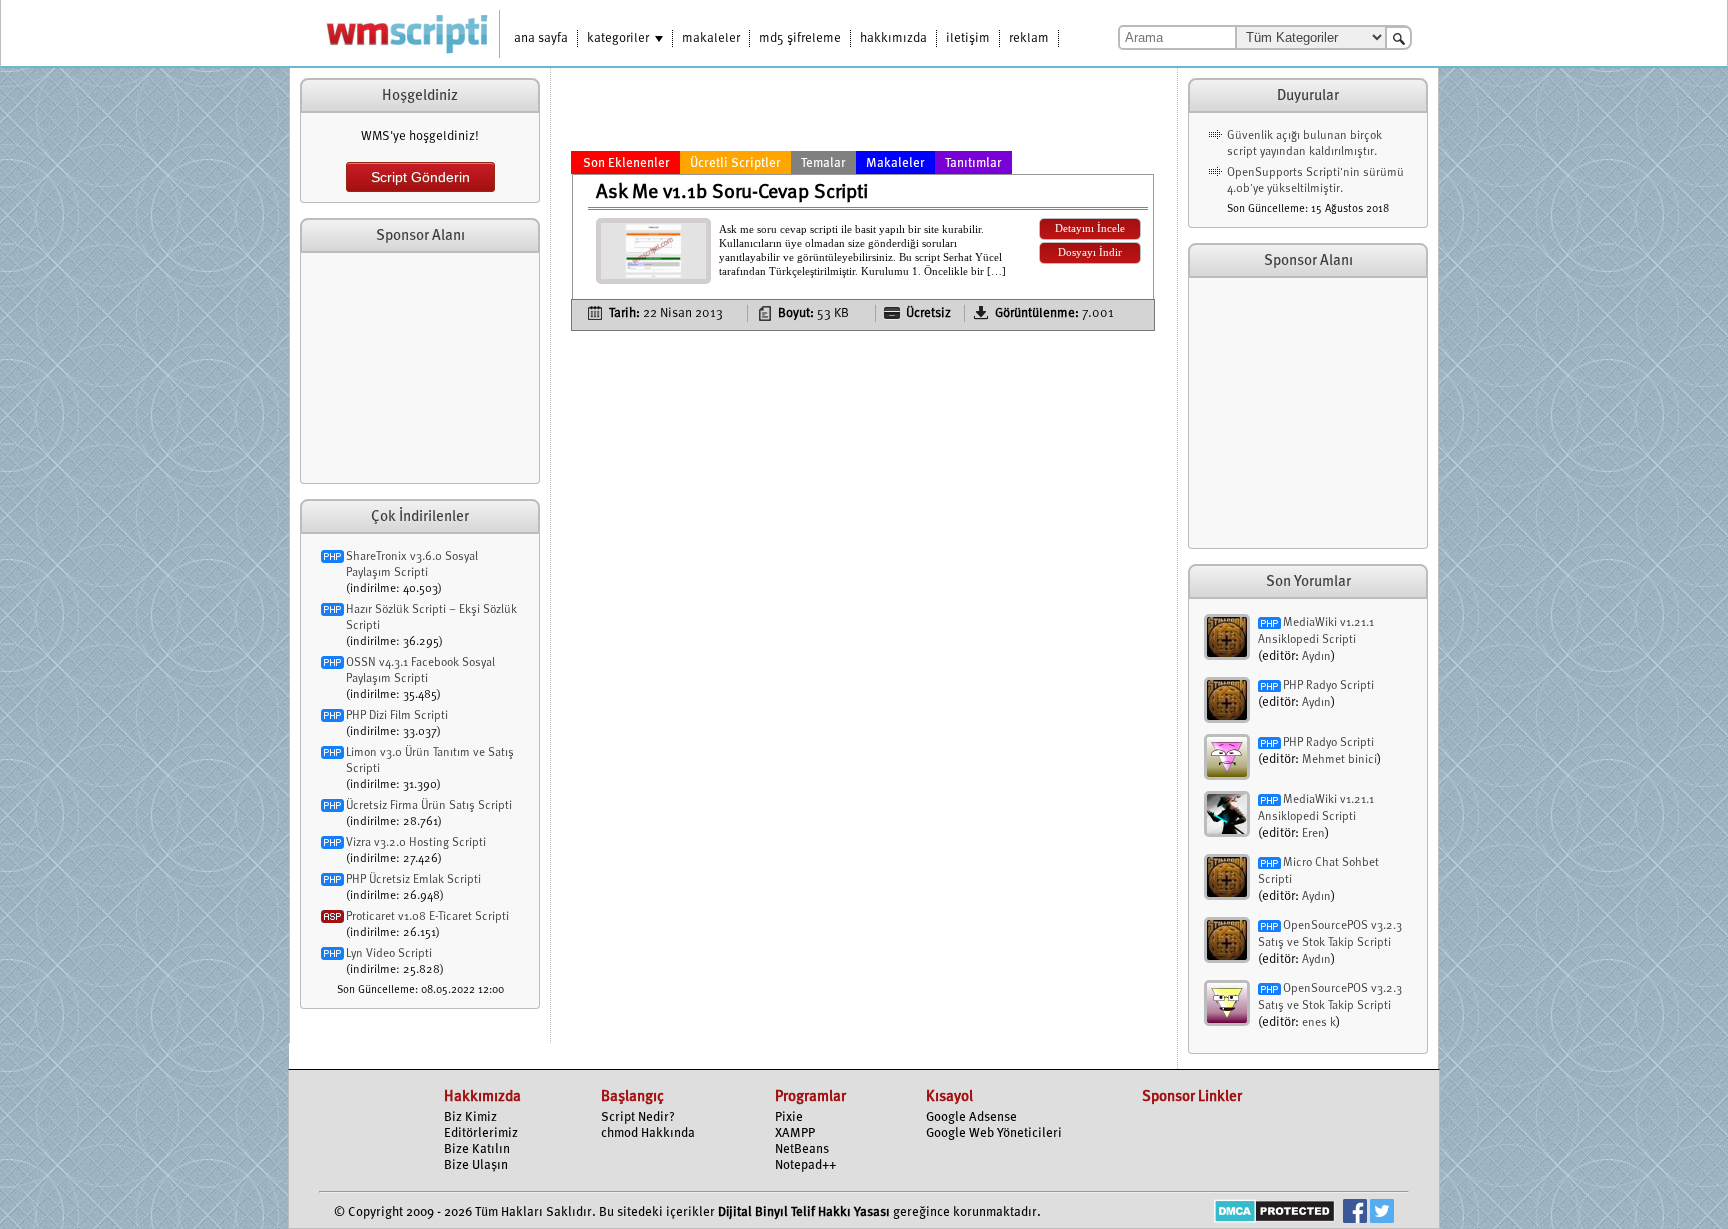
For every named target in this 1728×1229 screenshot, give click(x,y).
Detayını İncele (1090, 228)
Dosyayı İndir (1090, 252)
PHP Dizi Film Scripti (397, 716)
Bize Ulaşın (476, 1165)
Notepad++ (805, 1165)
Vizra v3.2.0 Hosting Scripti (416, 843)
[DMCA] (1274, 1213)
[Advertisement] (420, 368)
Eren (1313, 834)
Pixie (789, 1117)
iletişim (968, 38)
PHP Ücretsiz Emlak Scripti (413, 880)
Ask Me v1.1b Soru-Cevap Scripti (732, 193)
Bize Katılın (477, 1149)
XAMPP (795, 1133)
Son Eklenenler (626, 163)
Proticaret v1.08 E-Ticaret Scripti (427, 917)
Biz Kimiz (470, 1117)
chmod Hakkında (648, 1133)
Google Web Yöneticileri (994, 1133)
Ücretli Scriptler (735, 163)
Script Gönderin (420, 177)
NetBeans (802, 1149)
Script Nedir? (638, 1117)
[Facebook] (1355, 1213)
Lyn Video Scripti (389, 954)
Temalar (823, 163)
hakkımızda (893, 38)
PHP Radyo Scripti (1328, 686)
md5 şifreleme (800, 38)
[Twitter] (1382, 1213)
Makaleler (895, 163)
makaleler (711, 38)
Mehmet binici (1339, 760)
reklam (1029, 38)
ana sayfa (541, 38)
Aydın (1316, 657)
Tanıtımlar (973, 163)
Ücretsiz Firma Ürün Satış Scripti (429, 806)
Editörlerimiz (481, 1133)
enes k (1319, 1023)
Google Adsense (971, 1117)
